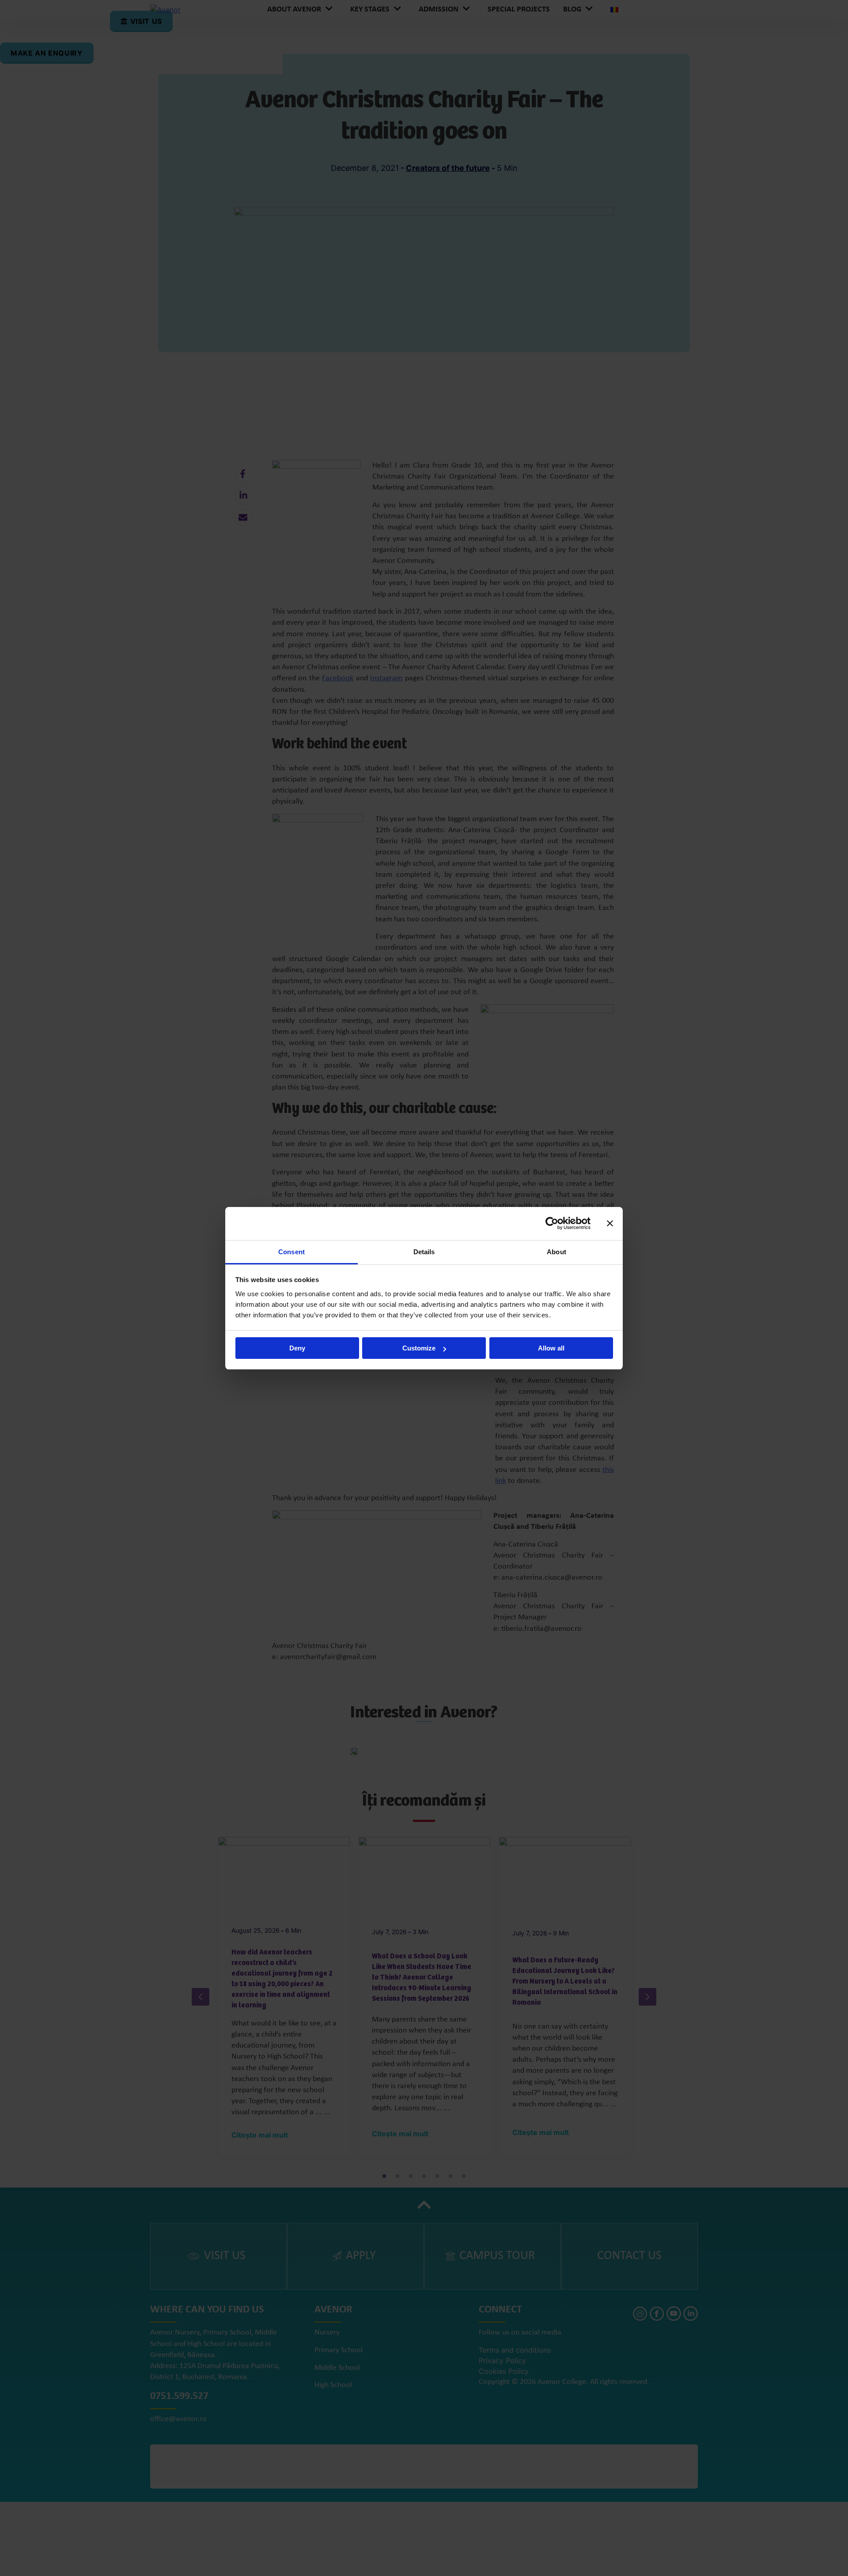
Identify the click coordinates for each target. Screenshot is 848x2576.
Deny (297, 1348)
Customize (419, 1348)
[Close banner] (610, 1223)
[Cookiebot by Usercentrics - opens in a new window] (552, 1223)
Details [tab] (424, 1252)
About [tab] (556, 1252)
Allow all (551, 1348)
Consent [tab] (291, 1252)
